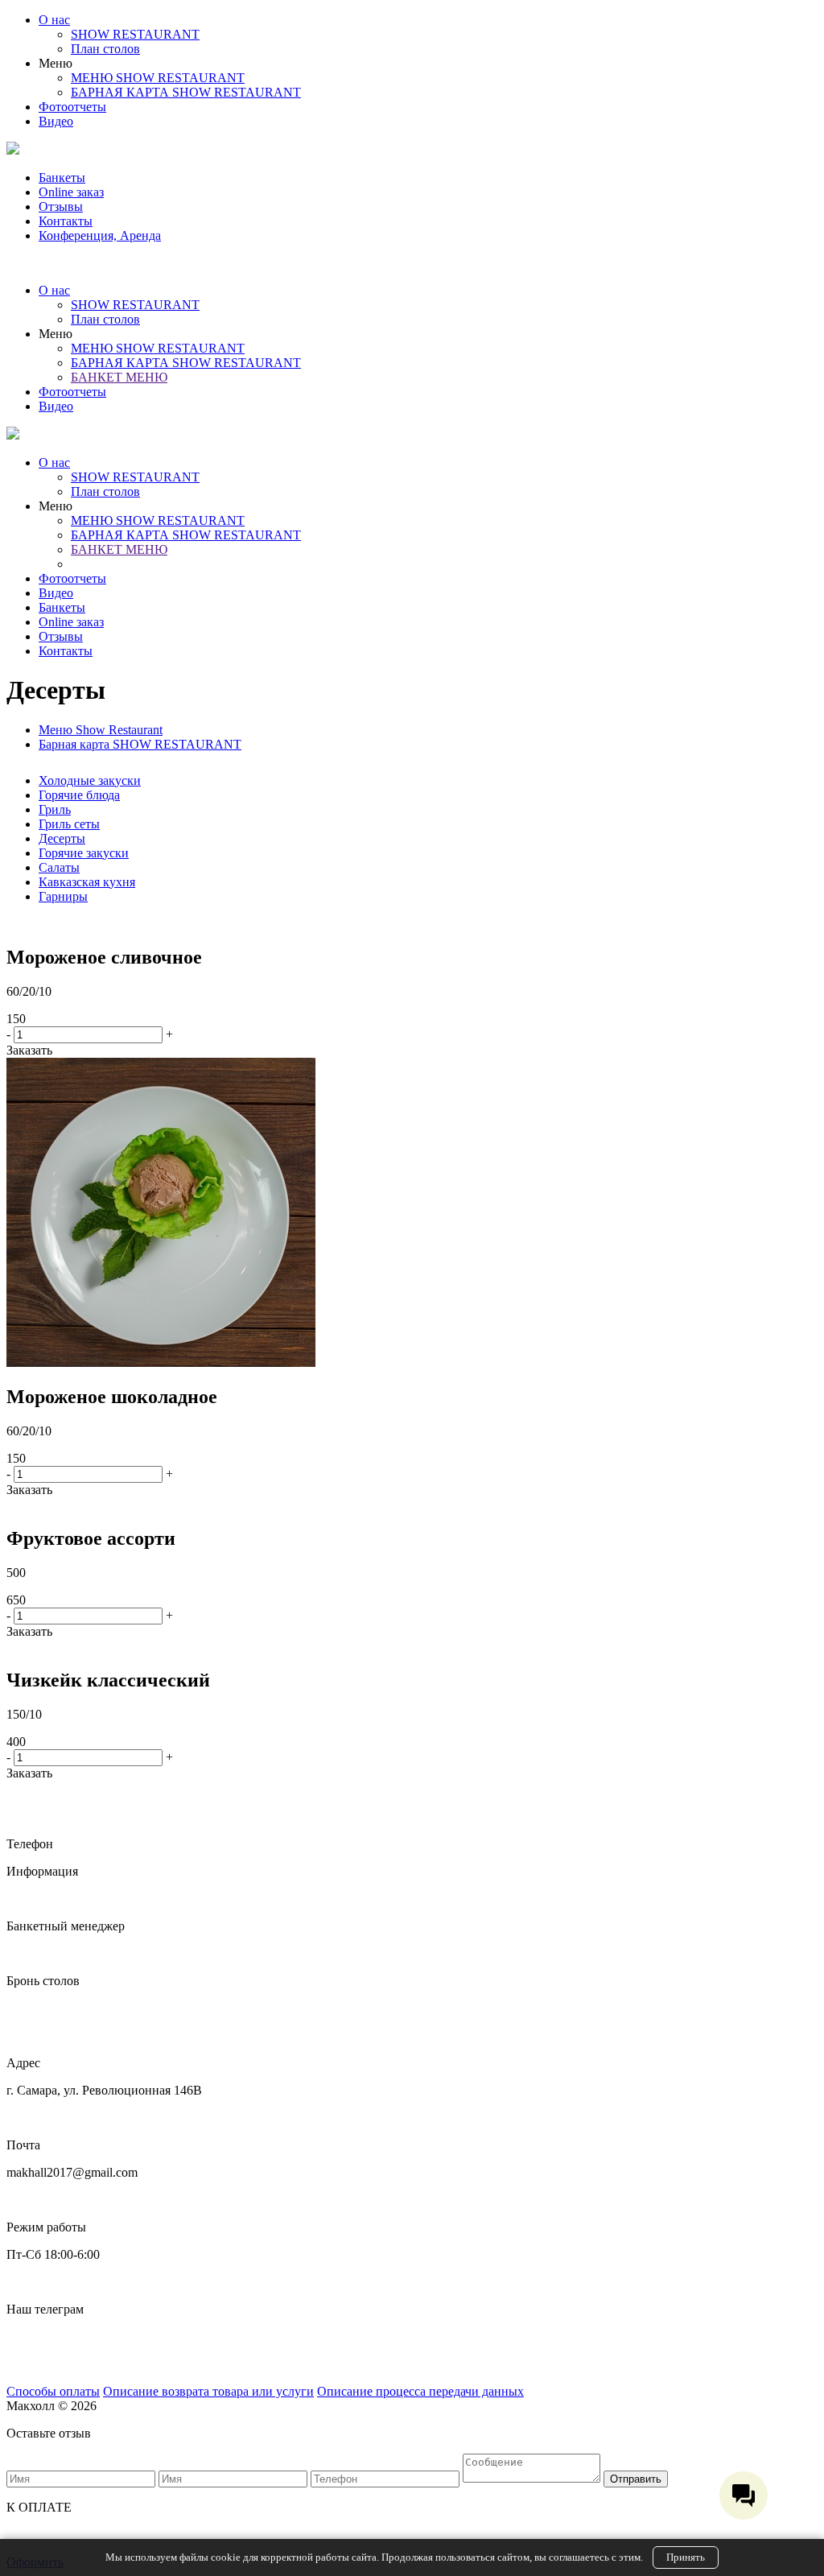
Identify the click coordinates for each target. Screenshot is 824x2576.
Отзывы (61, 206)
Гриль (55, 809)
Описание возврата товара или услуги (208, 2391)
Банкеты (62, 178)
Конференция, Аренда (100, 235)
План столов (105, 49)
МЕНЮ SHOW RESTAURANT (158, 78)
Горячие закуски (84, 853)
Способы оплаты (53, 2391)
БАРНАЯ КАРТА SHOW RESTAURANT (186, 92)
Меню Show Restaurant (101, 730)
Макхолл (31, 2337)
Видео (56, 121)
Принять (686, 2557)
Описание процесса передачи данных (420, 2391)
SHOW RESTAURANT (135, 34)
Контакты (66, 221)
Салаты (59, 867)
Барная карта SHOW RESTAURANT (140, 744)
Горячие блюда (79, 795)
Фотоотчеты (72, 107)
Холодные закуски (90, 780)
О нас (54, 20)
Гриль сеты (69, 824)
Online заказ (71, 192)
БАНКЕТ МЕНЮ (119, 377)
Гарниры (63, 896)
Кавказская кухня (87, 882)
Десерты (62, 838)
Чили (21, 2364)
